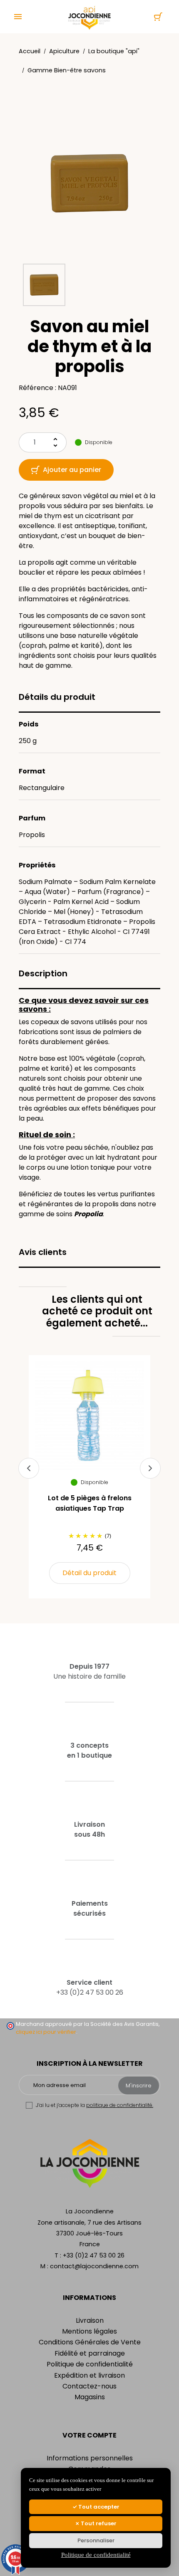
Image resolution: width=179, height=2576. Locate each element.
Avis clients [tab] (43, 1252)
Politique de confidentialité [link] (96, 2555)
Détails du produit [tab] (57, 697)
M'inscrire (139, 2086)
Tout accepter (98, 2507)
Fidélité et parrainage (90, 2353)
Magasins (90, 2397)
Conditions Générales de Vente (90, 2342)
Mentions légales (89, 2331)
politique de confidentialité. (120, 2105)
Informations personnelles (90, 2458)
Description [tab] (43, 973)
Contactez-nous (89, 2386)
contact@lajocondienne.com (94, 2266)
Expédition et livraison (89, 2375)
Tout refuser (98, 2523)
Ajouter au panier (72, 470)
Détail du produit (89, 1573)
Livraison (90, 2320)
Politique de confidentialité (90, 2364)
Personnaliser (96, 2540)
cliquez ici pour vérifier (46, 2032)
